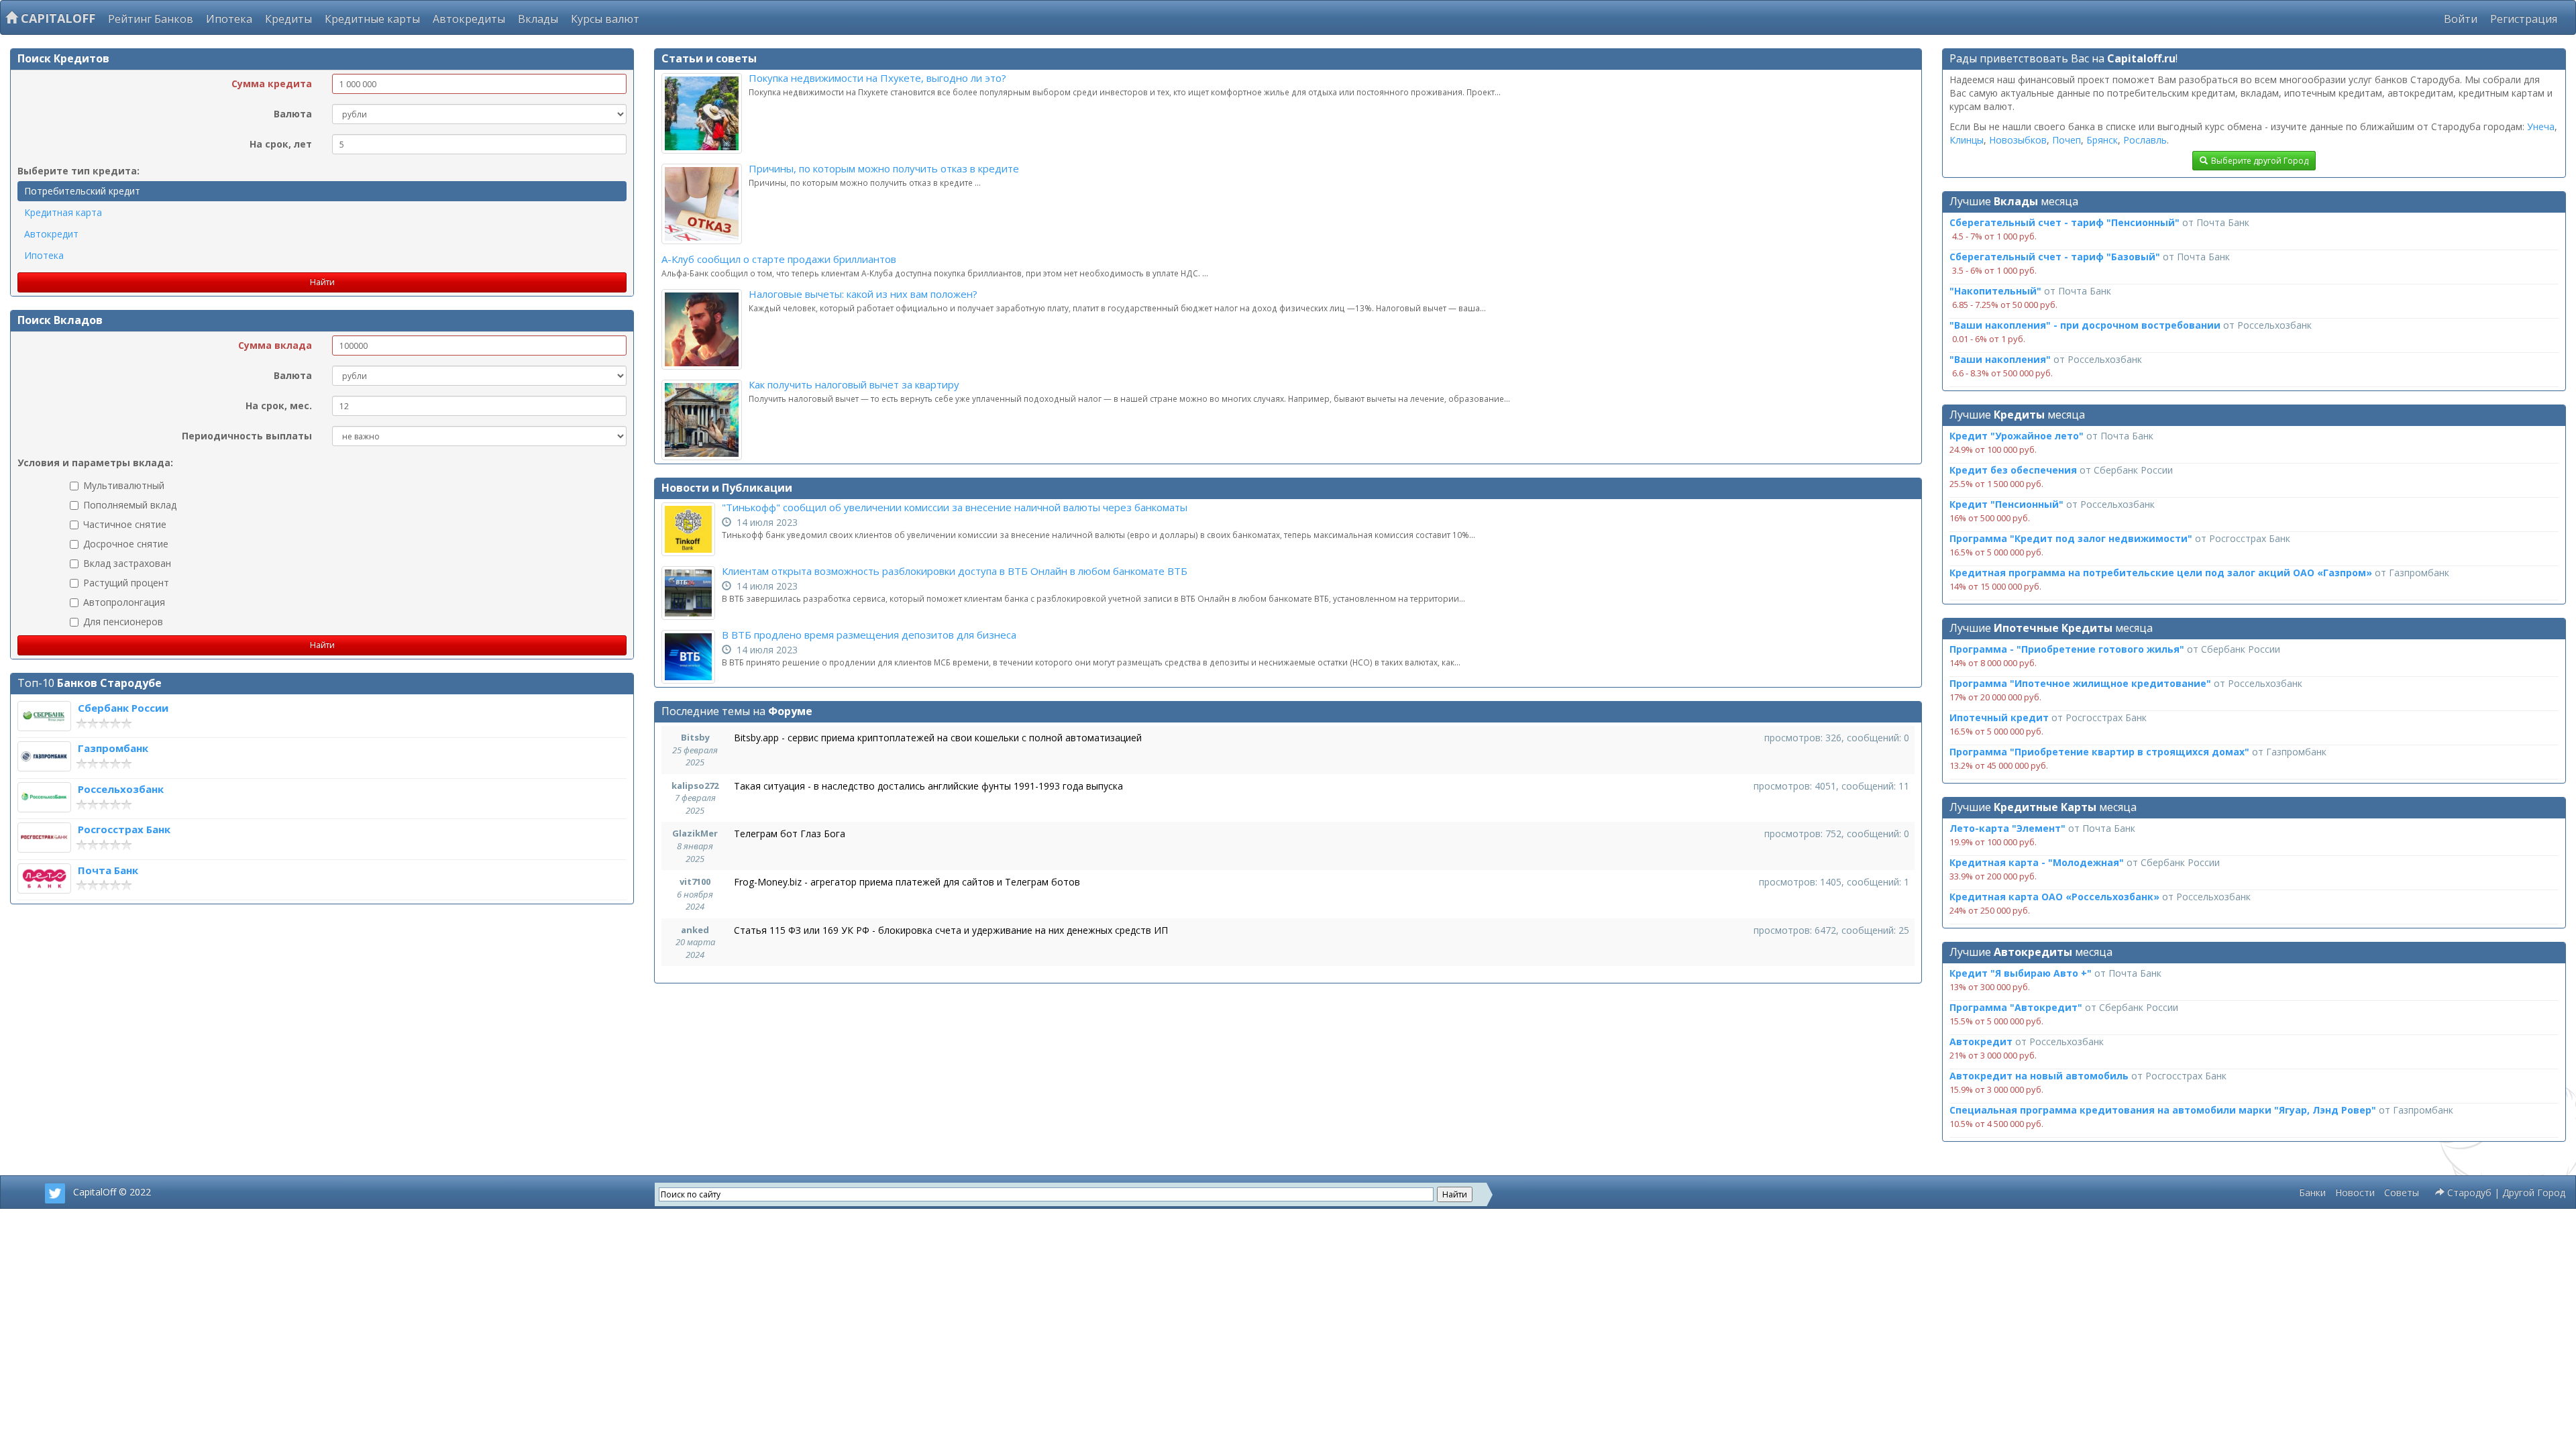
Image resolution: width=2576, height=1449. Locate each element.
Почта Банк (108, 870)
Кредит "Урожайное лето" (2017, 436)
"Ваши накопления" (2000, 359)
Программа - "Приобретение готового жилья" (2067, 649)
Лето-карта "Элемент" (2007, 828)
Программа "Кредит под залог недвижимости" (2071, 538)
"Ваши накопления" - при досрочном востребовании (2085, 325)
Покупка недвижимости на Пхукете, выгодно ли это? (877, 78)
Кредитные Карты (2045, 807)
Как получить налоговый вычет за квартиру (854, 384)
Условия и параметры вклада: (95, 463)
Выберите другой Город (2260, 161)
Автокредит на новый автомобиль (2039, 1076)
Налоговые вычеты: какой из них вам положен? (863, 294)
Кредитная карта (63, 212)
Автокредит (51, 234)
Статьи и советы (709, 58)
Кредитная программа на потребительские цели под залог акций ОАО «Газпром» (2161, 573)
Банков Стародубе (109, 683)
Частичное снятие (125, 524)
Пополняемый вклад (130, 505)
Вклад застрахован (127, 563)
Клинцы (1967, 140)
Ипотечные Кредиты (2053, 628)
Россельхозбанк (121, 789)
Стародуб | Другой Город (2505, 1192)
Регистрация (2524, 19)
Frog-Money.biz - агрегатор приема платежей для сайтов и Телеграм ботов (907, 882)
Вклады (538, 19)
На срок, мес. (279, 406)
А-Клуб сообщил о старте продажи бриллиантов (779, 259)
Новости (2355, 1192)
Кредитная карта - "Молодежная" (2037, 862)
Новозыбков (2018, 140)
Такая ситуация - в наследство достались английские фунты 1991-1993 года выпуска (928, 786)
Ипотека (229, 19)
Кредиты (288, 19)
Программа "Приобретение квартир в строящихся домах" (2099, 752)
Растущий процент (126, 583)
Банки (2312, 1192)
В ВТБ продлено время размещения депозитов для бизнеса (869, 635)
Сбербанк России (123, 708)
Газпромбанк (113, 748)
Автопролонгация (124, 602)
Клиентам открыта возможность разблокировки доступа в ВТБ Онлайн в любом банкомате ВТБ (955, 571)
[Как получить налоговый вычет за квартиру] (705, 420)
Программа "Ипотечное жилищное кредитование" (2080, 683)
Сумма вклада (275, 345)
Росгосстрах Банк (124, 829)
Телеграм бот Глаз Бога (790, 834)
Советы (2402, 1192)
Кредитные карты (372, 19)
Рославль (2145, 140)
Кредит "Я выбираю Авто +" (2021, 973)
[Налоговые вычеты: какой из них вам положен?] (705, 329)
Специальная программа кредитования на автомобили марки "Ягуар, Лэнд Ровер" (2163, 1110)
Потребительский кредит (82, 191)
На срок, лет (281, 144)
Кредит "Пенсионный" (2006, 504)
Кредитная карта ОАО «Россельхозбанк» (2054, 897)
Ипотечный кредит (1999, 717)
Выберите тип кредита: (78, 171)
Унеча (2541, 126)
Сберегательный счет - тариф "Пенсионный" (2064, 222)
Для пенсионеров (123, 622)
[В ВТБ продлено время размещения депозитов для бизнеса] (692, 657)
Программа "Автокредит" (2016, 1007)
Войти (2461, 19)
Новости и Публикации (727, 488)
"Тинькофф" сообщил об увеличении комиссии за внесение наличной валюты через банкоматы (955, 507)
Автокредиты (469, 19)
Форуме (790, 711)
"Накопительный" (1995, 291)
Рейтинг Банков (151, 19)
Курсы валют (605, 19)
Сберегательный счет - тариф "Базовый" (2055, 257)
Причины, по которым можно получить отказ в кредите (884, 168)
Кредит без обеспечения (2013, 470)
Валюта (293, 114)
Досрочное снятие (126, 544)
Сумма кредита (272, 84)
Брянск (2102, 140)
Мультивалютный (124, 485)
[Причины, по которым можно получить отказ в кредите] (705, 204)
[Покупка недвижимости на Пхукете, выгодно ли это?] (705, 113)
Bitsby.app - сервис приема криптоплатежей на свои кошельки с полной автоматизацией (938, 738)
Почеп (2067, 140)
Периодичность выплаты (247, 436)
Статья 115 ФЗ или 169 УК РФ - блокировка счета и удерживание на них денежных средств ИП (951, 930)
